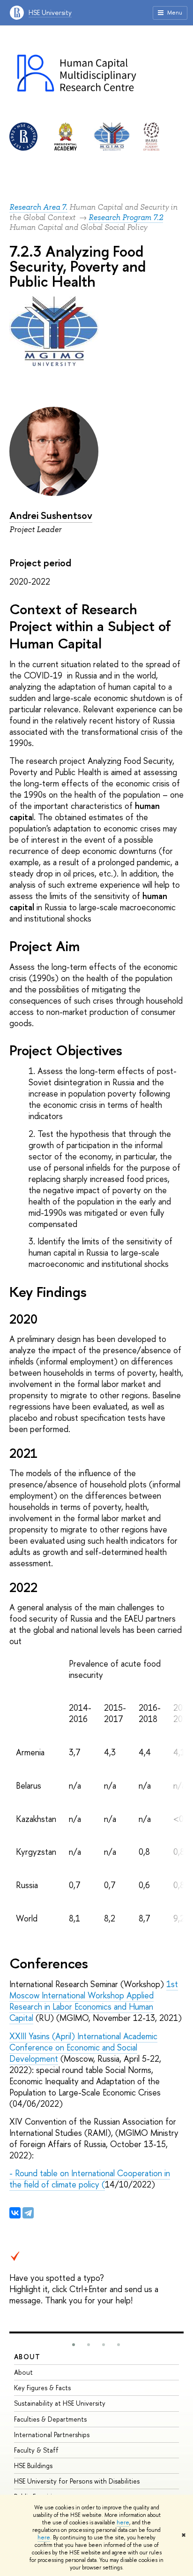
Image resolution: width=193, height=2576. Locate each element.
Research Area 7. (38, 207)
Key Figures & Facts (42, 2388)
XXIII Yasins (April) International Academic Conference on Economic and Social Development (83, 2047)
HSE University (50, 12)
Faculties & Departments (50, 2419)
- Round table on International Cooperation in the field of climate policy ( (90, 2179)
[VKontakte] (15, 2213)
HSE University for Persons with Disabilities (77, 2481)
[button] (74, 2345)
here (123, 2523)
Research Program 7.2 (126, 217)
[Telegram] (28, 2213)
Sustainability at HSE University (60, 2403)
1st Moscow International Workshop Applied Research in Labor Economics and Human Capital (94, 2001)
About (27, 2357)
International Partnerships (52, 2435)
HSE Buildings (33, 2465)
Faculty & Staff (36, 2450)
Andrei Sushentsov (51, 515)
